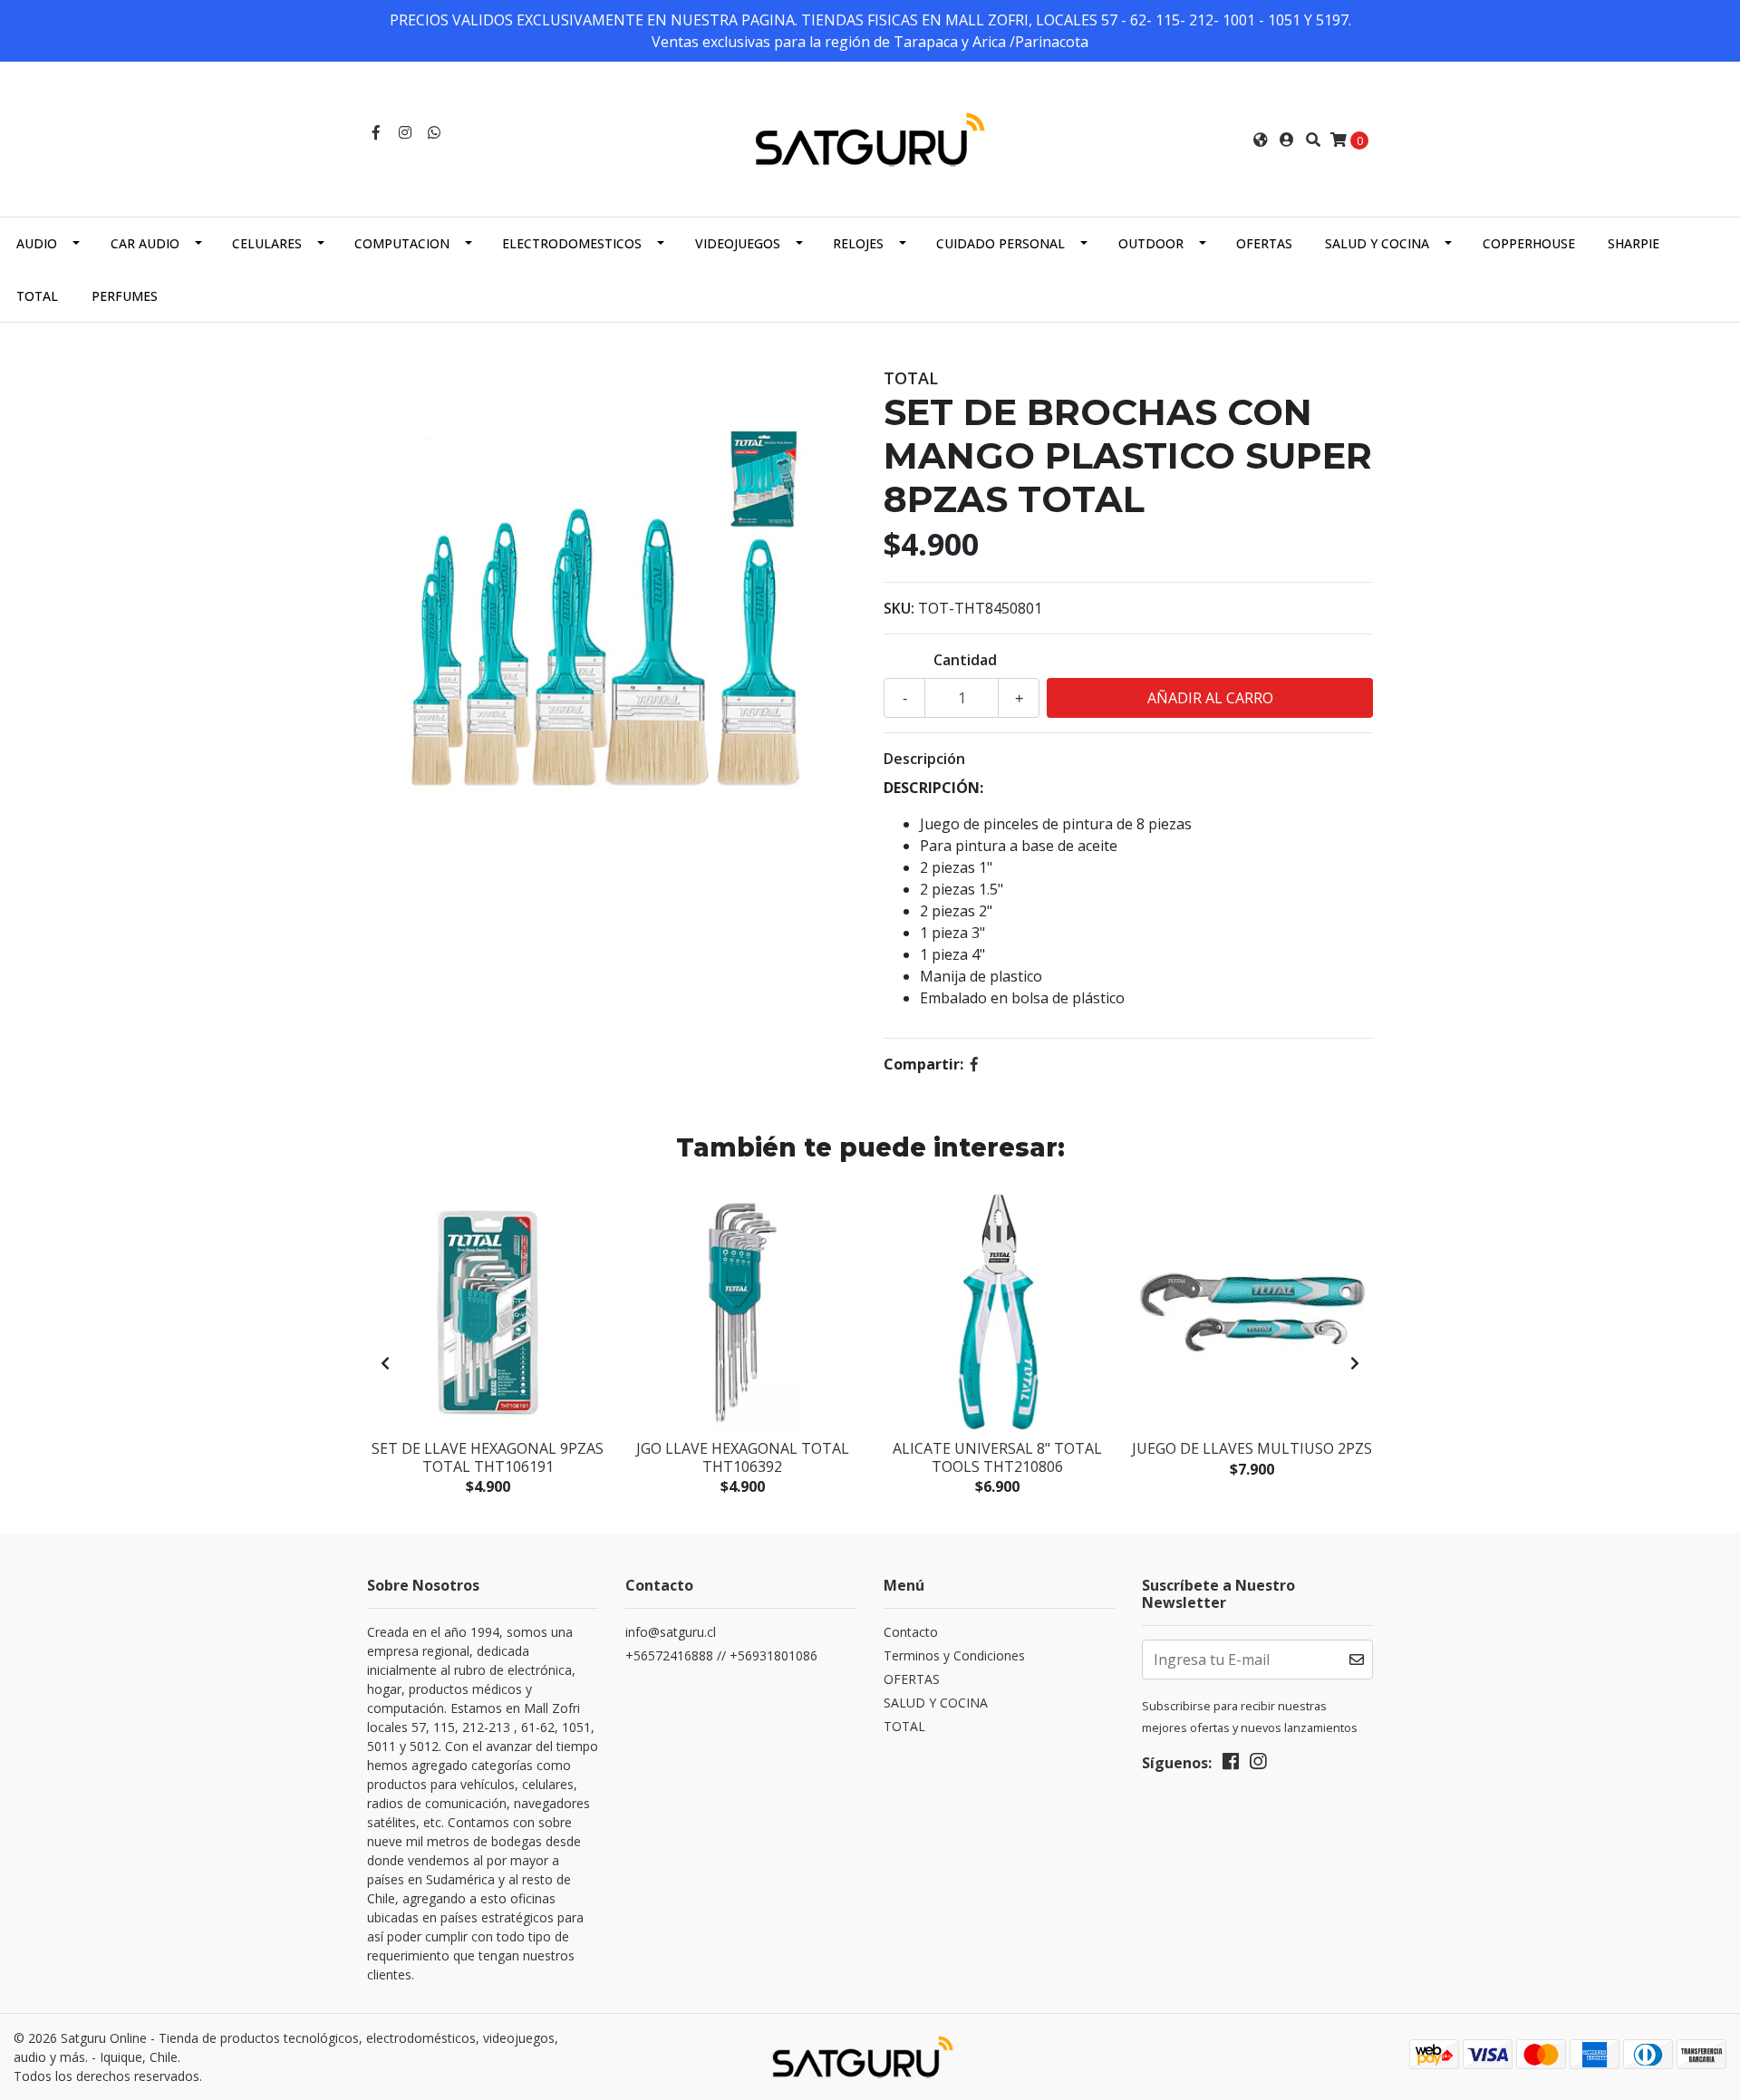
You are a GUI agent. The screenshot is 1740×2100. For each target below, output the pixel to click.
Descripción (924, 759)
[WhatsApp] (434, 132)
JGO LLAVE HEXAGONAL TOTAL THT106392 (743, 1457)
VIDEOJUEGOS (738, 243)
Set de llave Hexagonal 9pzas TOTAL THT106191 (488, 1457)
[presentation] (385, 1363)
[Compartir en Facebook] (974, 1064)
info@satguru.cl (671, 1632)
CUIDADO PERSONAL (1000, 243)
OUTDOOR (1151, 243)
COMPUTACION (402, 243)
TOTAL (37, 296)
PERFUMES (125, 296)
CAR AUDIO (145, 243)
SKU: (899, 608)
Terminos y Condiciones (954, 1655)
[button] (1261, 140)
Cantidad (965, 660)
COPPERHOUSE (1529, 243)
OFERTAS (1264, 243)
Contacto (911, 1632)
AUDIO (37, 243)
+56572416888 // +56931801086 (721, 1655)
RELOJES (858, 243)
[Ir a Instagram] (405, 132)
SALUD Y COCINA (1377, 243)
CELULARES (267, 243)
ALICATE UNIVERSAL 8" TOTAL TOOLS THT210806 (997, 1457)
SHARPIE (1634, 243)
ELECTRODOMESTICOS (572, 243)
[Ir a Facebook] (376, 132)
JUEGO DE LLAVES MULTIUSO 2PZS (1252, 1448)
